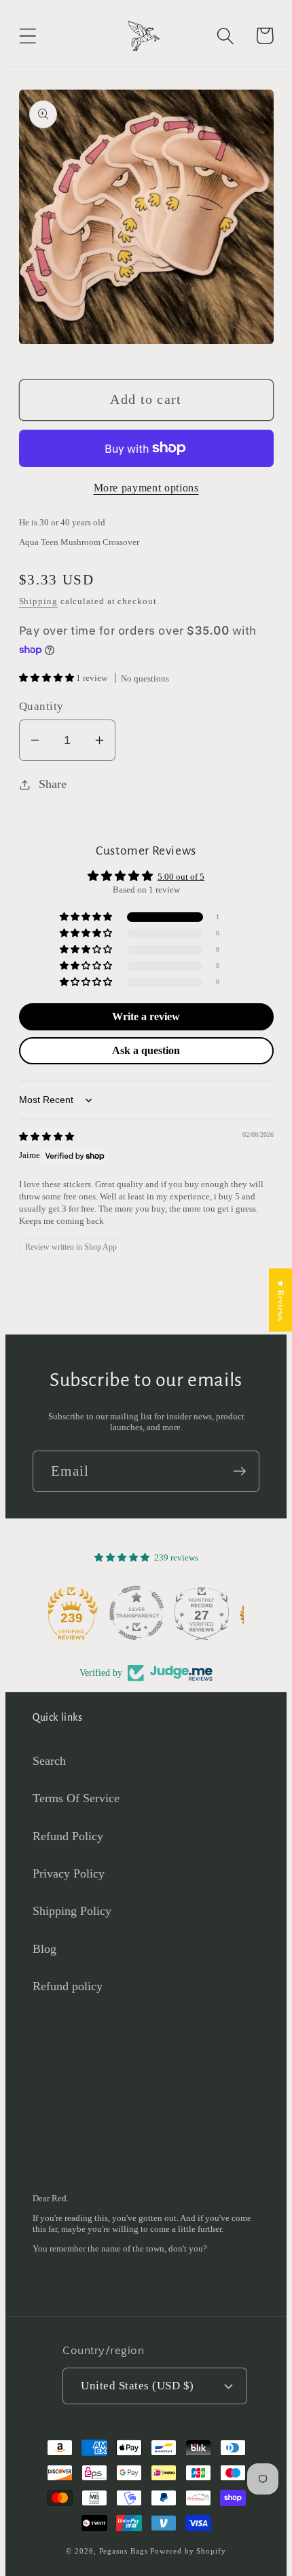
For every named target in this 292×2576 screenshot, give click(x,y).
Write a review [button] (146, 1016)
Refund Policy (68, 1836)
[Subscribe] (239, 1471)
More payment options (146, 488)
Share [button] (53, 784)
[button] (28, 36)
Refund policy (68, 1986)
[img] (47, 1137)
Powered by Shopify (188, 2551)
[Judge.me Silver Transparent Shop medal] (81, 1613)
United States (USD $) (138, 2386)
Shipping (38, 601)
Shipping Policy (72, 1911)
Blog (44, 1949)
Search (49, 1761)
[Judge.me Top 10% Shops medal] (211, 1613)
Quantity (41, 706)
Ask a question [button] (146, 1050)
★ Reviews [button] (281, 1300)
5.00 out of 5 (181, 877)
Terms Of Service (76, 1798)
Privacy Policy (69, 1873)
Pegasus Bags (124, 2551)
